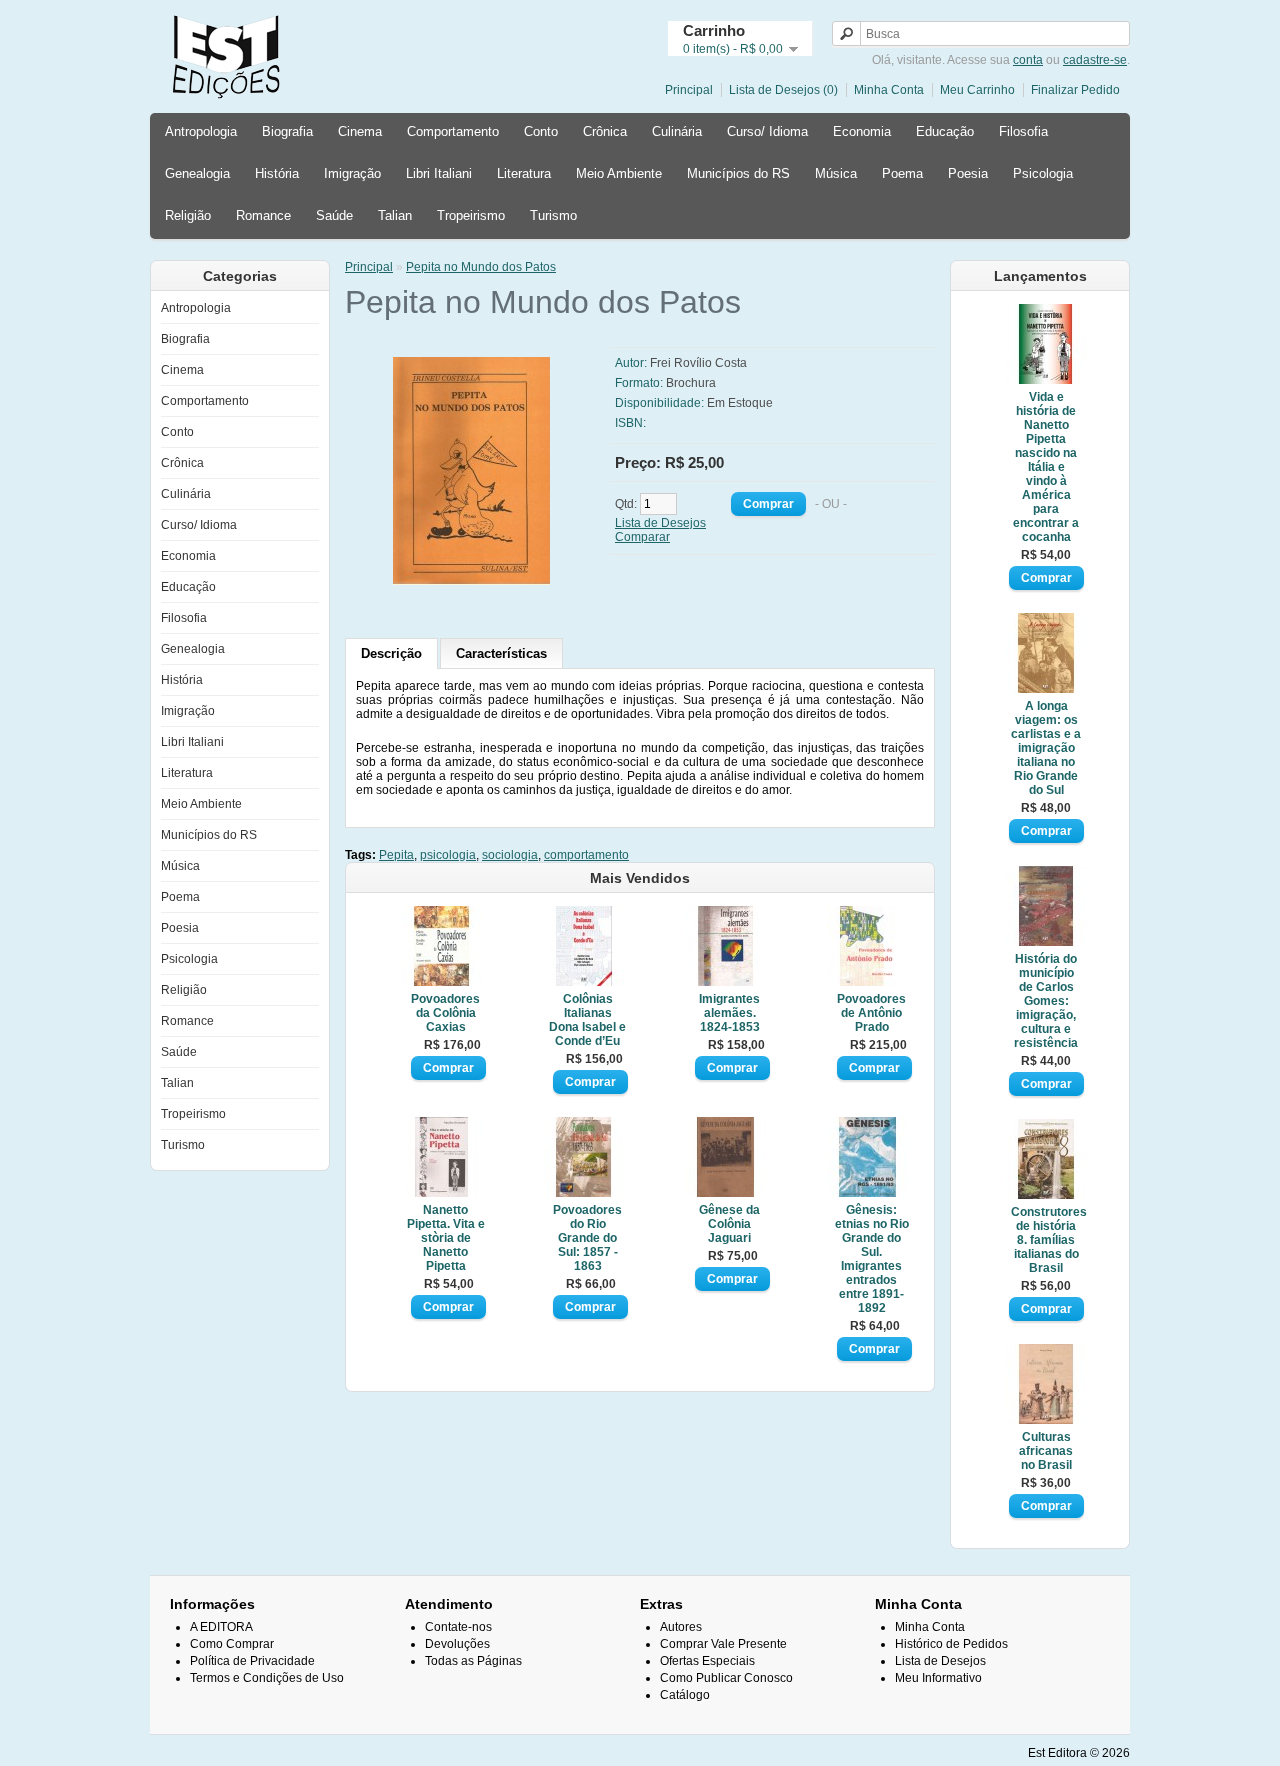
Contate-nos (458, 1627)
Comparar (642, 537)
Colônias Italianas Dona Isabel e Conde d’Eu (587, 1020)
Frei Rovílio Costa (698, 363)
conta (1028, 60)
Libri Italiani (439, 173)
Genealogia (197, 173)
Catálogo (685, 1695)
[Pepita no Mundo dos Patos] (517, 581)
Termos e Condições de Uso (267, 1678)
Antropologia (201, 131)
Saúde (334, 215)
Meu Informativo (938, 1678)
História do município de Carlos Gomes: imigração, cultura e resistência (1046, 1001)
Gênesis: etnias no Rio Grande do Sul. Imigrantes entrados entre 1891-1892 (872, 1259)
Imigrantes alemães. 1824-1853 (729, 1013)
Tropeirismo (471, 215)
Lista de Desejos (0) (783, 90)
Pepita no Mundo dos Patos (481, 267)
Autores (681, 1627)
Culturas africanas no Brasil (1046, 1451)
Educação (945, 131)
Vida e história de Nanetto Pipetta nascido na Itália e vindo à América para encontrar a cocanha (1046, 467)
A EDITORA (221, 1627)
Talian (395, 215)
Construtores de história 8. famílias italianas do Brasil (1046, 1240)
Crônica (605, 131)
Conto (541, 131)
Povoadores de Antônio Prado (871, 1013)
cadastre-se (1095, 60)
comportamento (586, 855)
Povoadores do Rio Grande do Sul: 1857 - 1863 (587, 1238)
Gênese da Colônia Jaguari (729, 1224)
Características (501, 653)
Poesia (968, 173)
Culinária (677, 131)
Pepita (396, 855)
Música (836, 173)
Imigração (352, 173)
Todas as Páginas (473, 1661)
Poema (902, 173)
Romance (263, 215)
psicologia (448, 855)
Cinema (360, 131)
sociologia (510, 855)
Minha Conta (889, 90)
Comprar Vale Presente (723, 1644)
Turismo (553, 215)
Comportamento (453, 131)
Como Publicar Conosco (726, 1678)
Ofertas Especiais (707, 1661)
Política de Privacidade (252, 1661)
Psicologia (1043, 173)
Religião (188, 215)
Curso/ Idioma (767, 131)
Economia (862, 131)
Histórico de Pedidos (951, 1644)
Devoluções (457, 1644)
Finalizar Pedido (1075, 90)
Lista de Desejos (660, 523)
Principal (689, 90)
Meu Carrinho (977, 90)
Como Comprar (232, 1644)
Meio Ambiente (619, 173)
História (277, 173)
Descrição (391, 653)
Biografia (287, 131)
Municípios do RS (738, 173)
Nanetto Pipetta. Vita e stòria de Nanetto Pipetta (446, 1238)
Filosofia (1023, 131)
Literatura (524, 173)
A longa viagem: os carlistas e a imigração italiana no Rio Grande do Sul (1046, 748)
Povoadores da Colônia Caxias (445, 1013)
